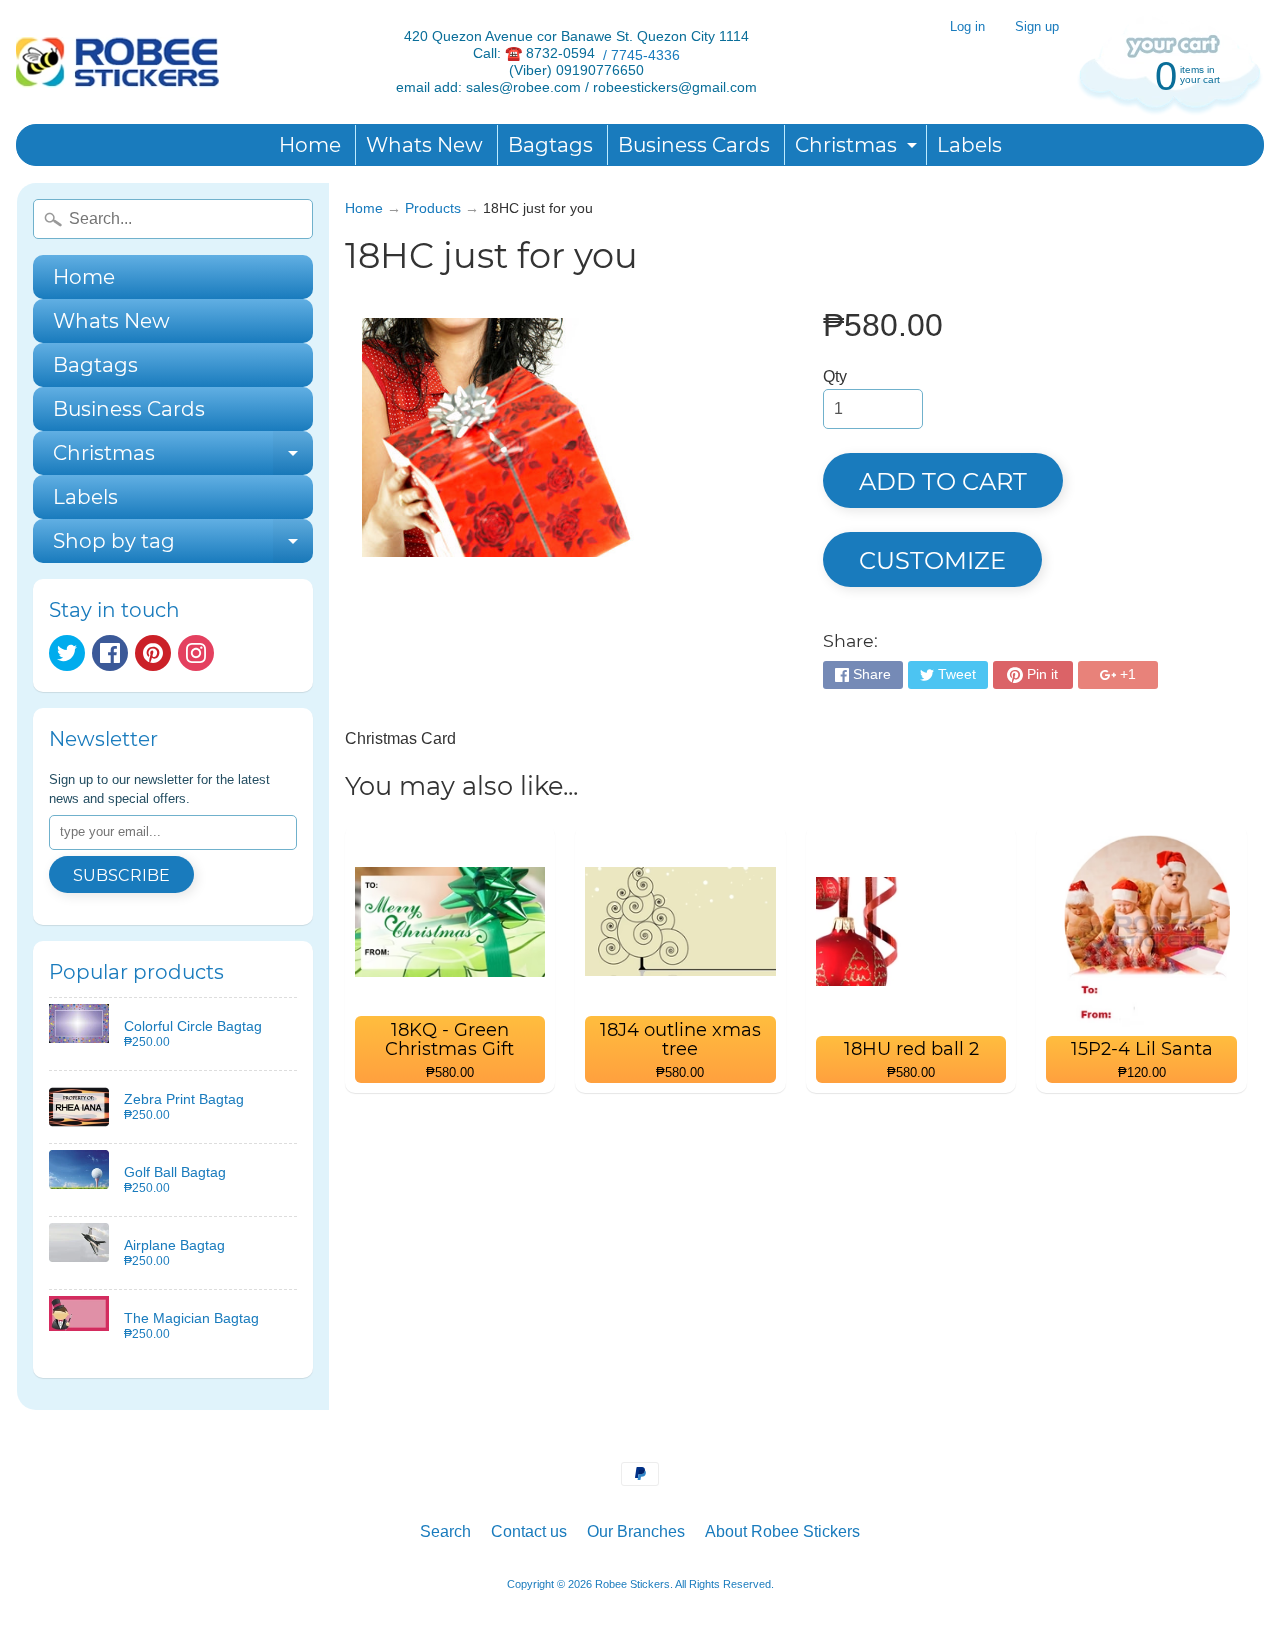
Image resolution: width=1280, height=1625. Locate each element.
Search (445, 1531)
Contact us (529, 1531)
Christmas (858, 149)
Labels (969, 145)
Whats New (424, 145)
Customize (932, 560)
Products (433, 208)
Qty (835, 376)
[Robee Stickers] (117, 62)
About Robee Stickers (782, 1531)
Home (310, 145)
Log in (967, 27)
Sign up (1037, 27)
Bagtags (550, 145)
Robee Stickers (632, 1584)
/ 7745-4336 (637, 55)
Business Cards (694, 145)
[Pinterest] (153, 653)
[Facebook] (110, 653)
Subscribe (121, 875)
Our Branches (636, 1531)
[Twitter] (67, 653)
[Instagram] (196, 653)
